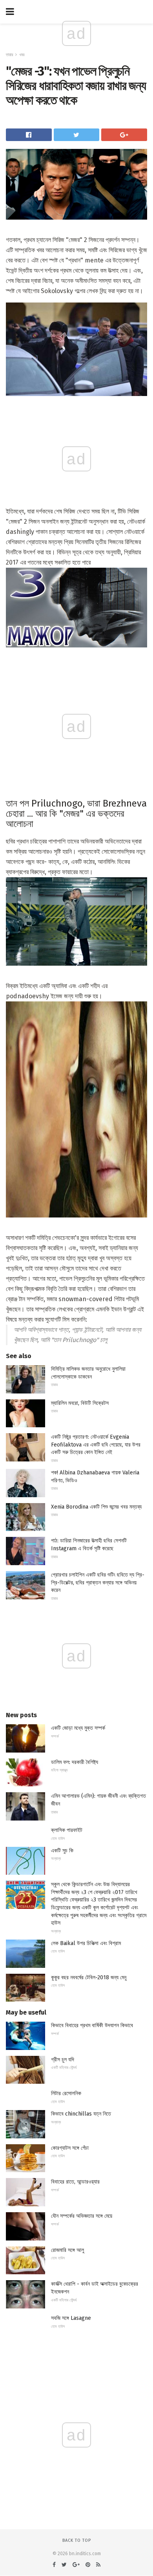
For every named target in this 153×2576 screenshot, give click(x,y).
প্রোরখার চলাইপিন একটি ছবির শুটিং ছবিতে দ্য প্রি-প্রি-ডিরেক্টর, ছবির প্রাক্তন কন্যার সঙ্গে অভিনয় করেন (98, 1582)
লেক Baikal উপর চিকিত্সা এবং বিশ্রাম (86, 1943)
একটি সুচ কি (62, 1851)
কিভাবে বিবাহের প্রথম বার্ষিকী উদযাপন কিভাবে (92, 2025)
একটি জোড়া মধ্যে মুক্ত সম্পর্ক (78, 1728)
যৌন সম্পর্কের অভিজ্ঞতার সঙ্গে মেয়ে (82, 2216)
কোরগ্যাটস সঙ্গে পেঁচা (70, 2148)
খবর (22, 55)
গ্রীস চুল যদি (63, 2060)
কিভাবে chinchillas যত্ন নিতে (81, 2114)
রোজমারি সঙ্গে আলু (67, 2250)
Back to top (77, 2540)
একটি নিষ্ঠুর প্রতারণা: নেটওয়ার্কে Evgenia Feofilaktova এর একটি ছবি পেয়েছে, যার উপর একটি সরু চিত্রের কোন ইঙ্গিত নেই (96, 1445)
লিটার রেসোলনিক (66, 2093)
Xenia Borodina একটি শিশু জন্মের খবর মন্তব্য (96, 1507)
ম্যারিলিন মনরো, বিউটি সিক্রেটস (80, 1403)
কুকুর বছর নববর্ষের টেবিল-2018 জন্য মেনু (89, 1977)
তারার (9, 55)
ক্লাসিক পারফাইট (67, 1830)
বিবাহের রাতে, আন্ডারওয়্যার (75, 2182)
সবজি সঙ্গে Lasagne (71, 2318)
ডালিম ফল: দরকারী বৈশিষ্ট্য (75, 1762)
